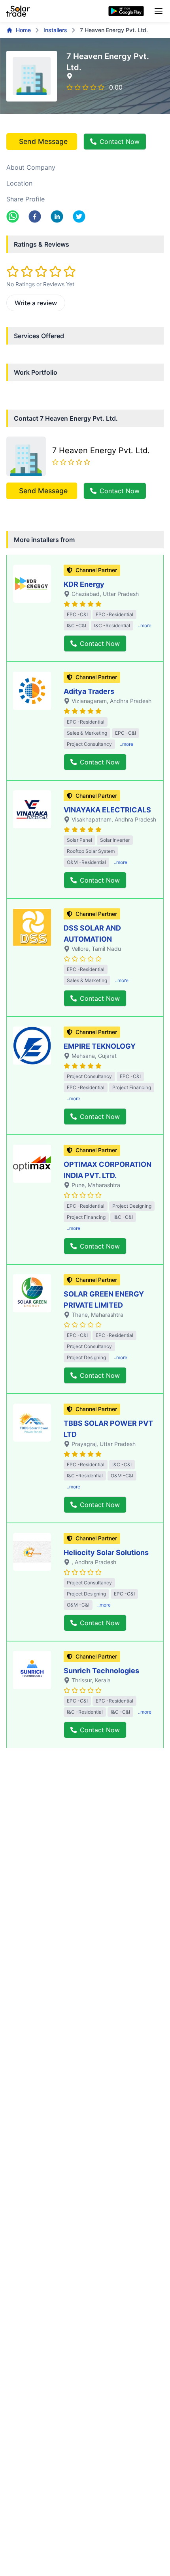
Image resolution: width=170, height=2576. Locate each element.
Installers (55, 30)
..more (145, 625)
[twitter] (79, 216)
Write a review (36, 303)
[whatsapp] (13, 216)
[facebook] (35, 216)
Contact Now (120, 142)
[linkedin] (57, 216)
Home (23, 30)
